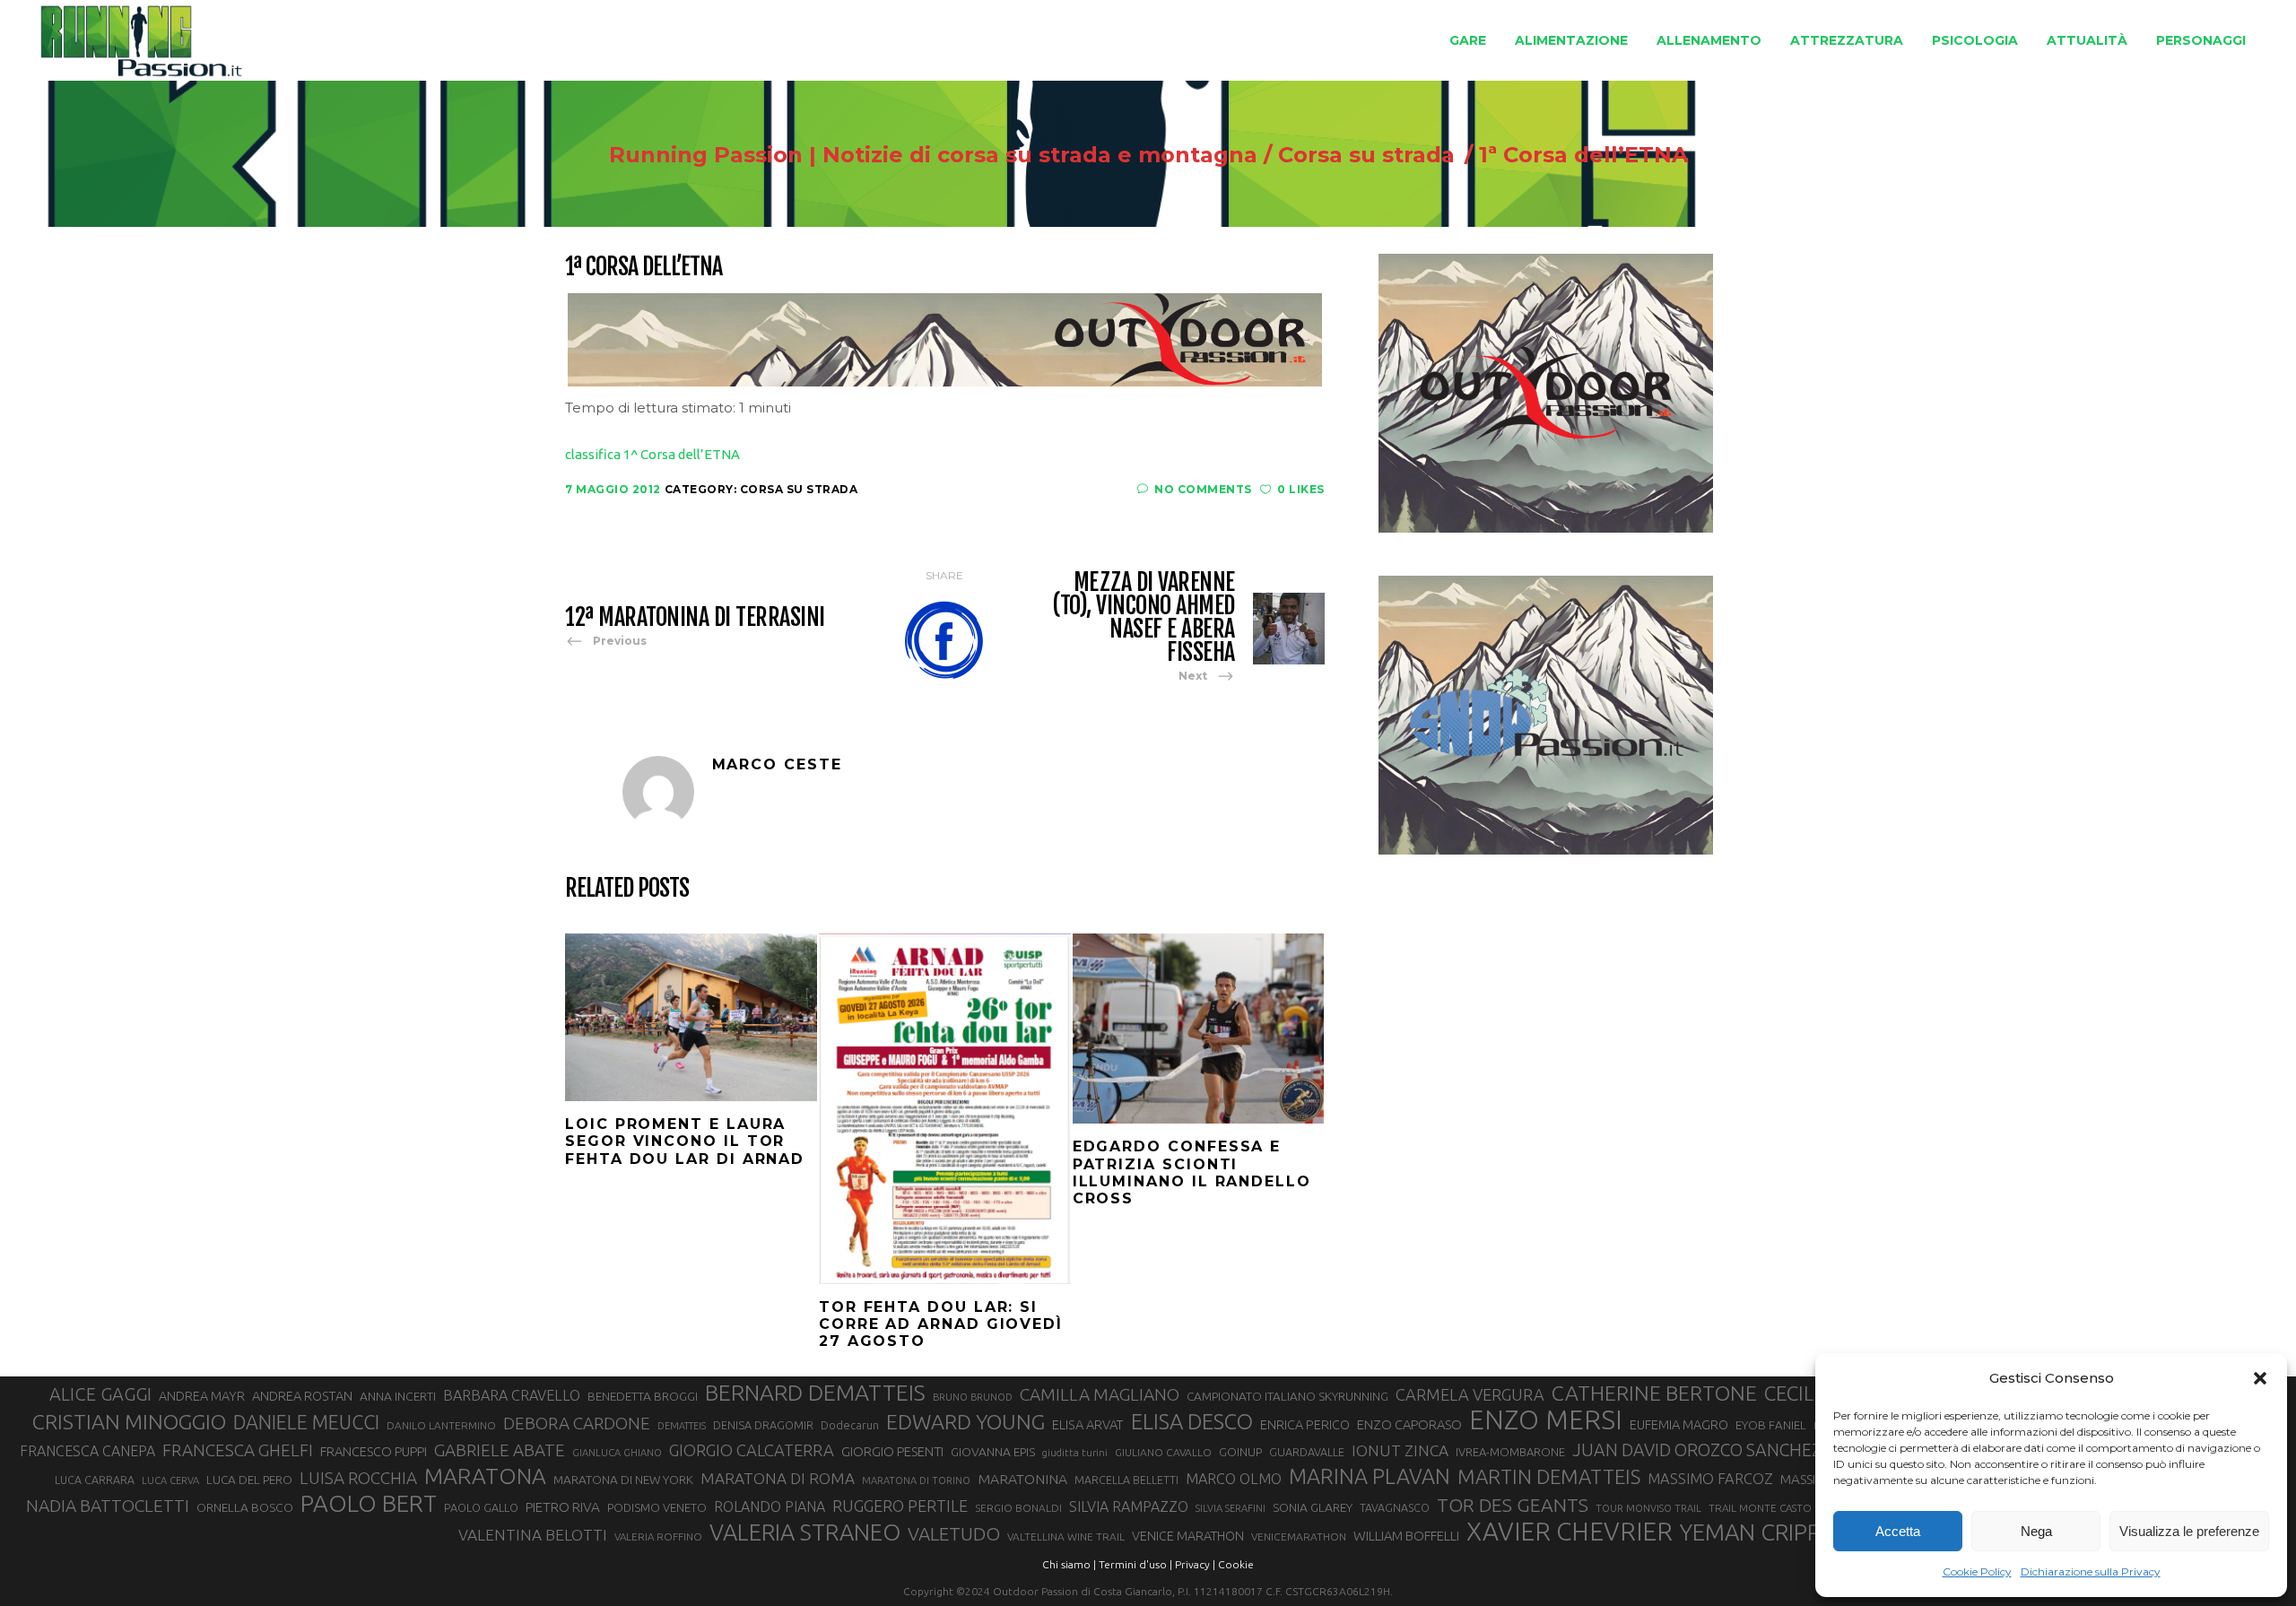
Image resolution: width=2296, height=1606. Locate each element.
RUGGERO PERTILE (900, 1506)
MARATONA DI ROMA (778, 1478)
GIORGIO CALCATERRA (752, 1450)
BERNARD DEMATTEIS (815, 1393)
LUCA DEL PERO (249, 1480)
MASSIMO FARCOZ (1710, 1479)
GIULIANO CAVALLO (1163, 1452)
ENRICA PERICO (1305, 1425)
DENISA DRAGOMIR (763, 1425)
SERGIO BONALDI (1018, 1508)
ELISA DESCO (1192, 1422)
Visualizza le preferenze (2189, 1531)
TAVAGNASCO (1395, 1507)
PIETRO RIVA (563, 1507)
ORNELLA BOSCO (245, 1507)
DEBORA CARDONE (577, 1423)
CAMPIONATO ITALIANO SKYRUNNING (1287, 1396)
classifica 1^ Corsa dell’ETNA (652, 454)
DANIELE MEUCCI (306, 1422)
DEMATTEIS (682, 1426)
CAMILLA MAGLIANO (1100, 1394)
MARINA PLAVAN (1370, 1476)
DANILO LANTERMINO (441, 1425)
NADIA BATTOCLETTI (108, 1506)
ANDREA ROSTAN (302, 1396)
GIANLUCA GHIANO (617, 1453)
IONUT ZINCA (1400, 1450)
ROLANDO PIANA (770, 1506)
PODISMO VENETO (657, 1507)
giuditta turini (1075, 1453)
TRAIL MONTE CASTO (1760, 1508)
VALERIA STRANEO (805, 1532)
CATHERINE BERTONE (1654, 1393)
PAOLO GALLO (481, 1507)
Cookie (1236, 1564)
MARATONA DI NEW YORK (623, 1480)
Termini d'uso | (1135, 1564)
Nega (2036, 1531)
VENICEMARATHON (1299, 1537)
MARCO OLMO (1234, 1479)
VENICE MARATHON (1188, 1536)
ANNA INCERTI (398, 1396)
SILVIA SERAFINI (1231, 1508)
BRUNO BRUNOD (973, 1397)
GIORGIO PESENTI (892, 1451)
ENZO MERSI (1546, 1420)
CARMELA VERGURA (1470, 1394)
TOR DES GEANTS (1513, 1505)
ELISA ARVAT (1088, 1424)
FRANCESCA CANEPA (87, 1451)
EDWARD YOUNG (965, 1421)
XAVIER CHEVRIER (1570, 1532)
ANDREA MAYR (202, 1396)
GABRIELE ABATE (500, 1450)
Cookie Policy (1977, 1571)
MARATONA (485, 1476)
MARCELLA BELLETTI (1126, 1480)
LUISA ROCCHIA (358, 1478)
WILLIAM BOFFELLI (1406, 1536)
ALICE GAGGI (100, 1394)
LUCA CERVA (170, 1480)
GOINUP (1240, 1452)
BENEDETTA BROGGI (643, 1396)
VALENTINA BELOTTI (533, 1535)
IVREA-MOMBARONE (1510, 1452)
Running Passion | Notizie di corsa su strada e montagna (933, 155)
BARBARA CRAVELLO (512, 1395)
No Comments (1203, 489)
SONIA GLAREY (1313, 1507)
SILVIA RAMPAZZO (1129, 1506)
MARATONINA (1022, 1479)
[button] (2260, 1378)
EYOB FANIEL (1771, 1425)
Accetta (1898, 1531)
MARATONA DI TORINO (916, 1480)
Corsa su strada (1366, 155)
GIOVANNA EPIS (993, 1452)
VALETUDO (954, 1534)
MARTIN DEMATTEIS (1549, 1476)
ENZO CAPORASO (1409, 1424)
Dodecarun (850, 1425)
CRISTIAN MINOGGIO (129, 1421)
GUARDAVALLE (1307, 1452)
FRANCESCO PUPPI (374, 1451)
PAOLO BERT (369, 1504)
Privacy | (1195, 1564)
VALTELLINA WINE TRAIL (1066, 1537)
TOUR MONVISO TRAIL (1648, 1508)
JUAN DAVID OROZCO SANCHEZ (1697, 1450)
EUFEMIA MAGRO (1679, 1424)
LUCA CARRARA (95, 1480)
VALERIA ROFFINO (658, 1537)
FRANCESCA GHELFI (238, 1450)
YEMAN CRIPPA (1757, 1532)
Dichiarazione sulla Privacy (2091, 1571)
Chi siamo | (1069, 1564)
